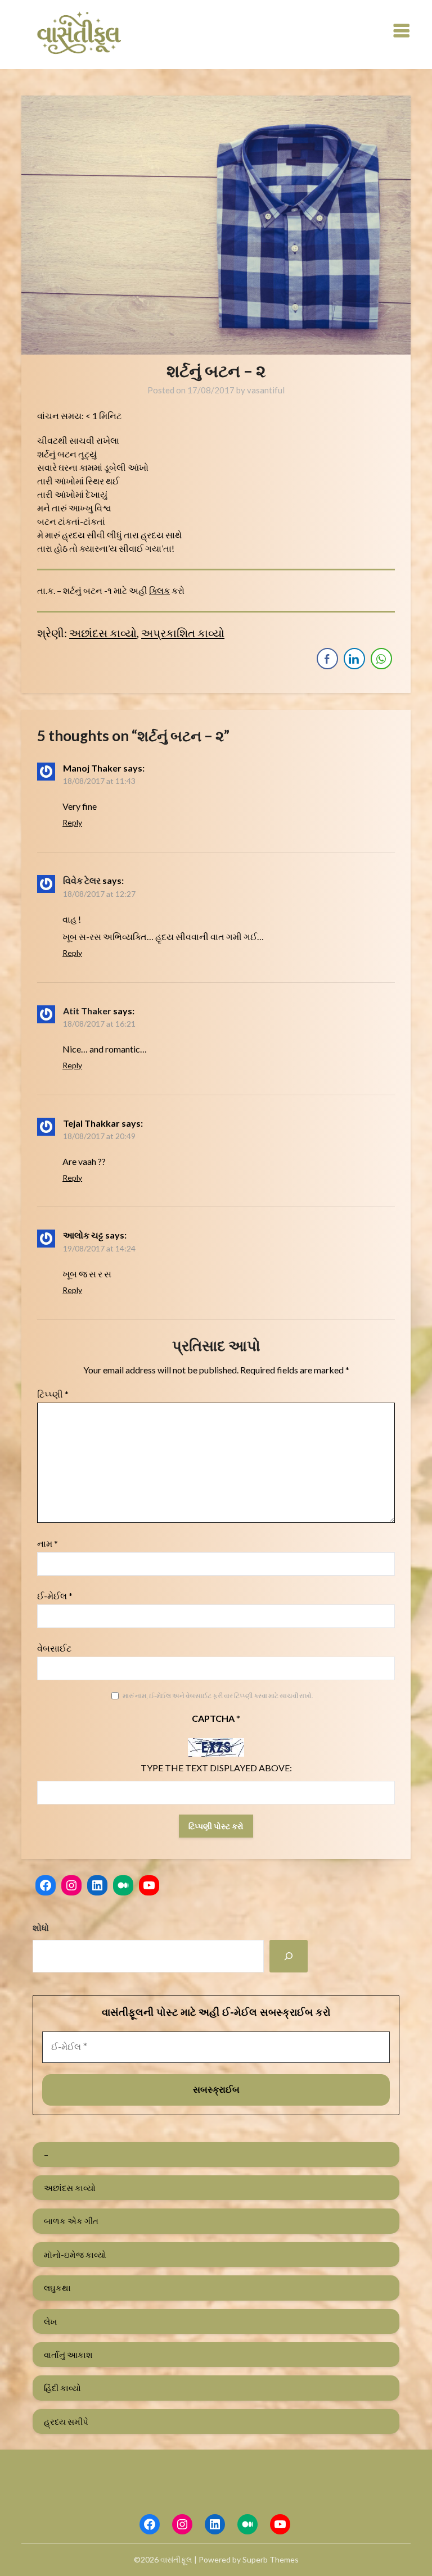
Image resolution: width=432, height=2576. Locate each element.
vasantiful (266, 390)
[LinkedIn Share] (354, 659)
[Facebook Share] (327, 659)
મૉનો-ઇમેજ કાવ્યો (75, 2255)
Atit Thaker (87, 1011)
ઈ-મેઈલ (55, 1596)
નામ (48, 1543)
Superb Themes (271, 2559)
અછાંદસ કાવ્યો (103, 633)
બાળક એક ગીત (71, 2221)
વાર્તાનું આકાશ (68, 2355)
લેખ (50, 2321)
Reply (72, 822)
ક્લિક (159, 590)
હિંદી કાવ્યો (62, 2388)
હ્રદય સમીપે (66, 2421)
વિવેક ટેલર (82, 880)
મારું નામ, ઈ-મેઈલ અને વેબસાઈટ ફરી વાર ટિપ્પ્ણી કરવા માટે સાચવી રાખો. (218, 1696)
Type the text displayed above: (216, 1768)
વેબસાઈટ (54, 1648)
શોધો (41, 1928)
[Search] (289, 1956)
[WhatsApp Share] (381, 659)
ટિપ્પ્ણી (53, 1394)
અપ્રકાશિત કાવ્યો (183, 633)
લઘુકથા (57, 2288)
